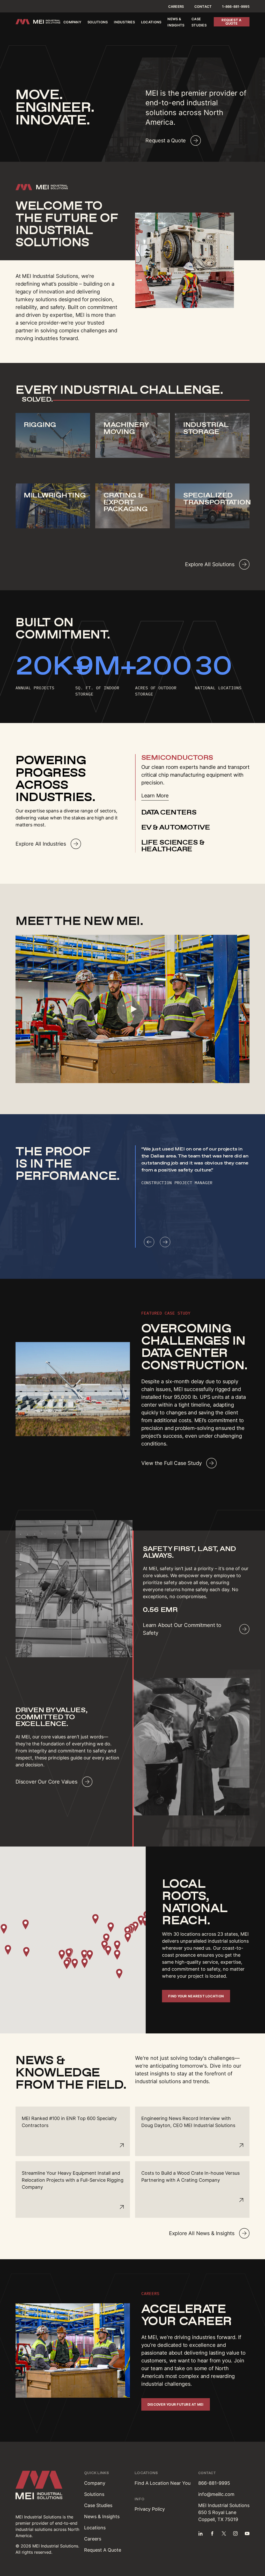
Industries (124, 22)
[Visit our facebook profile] (212, 2533)
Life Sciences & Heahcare (173, 846)
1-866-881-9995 (236, 6)
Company (72, 22)
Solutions (98, 22)
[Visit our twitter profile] (224, 2533)
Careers (176, 6)
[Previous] (149, 1242)
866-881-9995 (214, 2483)
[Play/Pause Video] (132, 1009)
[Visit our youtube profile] (247, 2533)
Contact (203, 6)
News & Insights (102, 2517)
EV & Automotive (176, 827)
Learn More (155, 796)
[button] (62, 1955)
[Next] (165, 1242)
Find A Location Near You (163, 2483)
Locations (151, 22)
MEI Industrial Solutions (38, 2517)
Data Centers (169, 812)
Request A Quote (103, 2550)
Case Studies (98, 2505)
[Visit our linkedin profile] (201, 2533)
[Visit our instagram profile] (235, 2533)
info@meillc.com (216, 2494)
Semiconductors (177, 757)
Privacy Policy (150, 2509)
